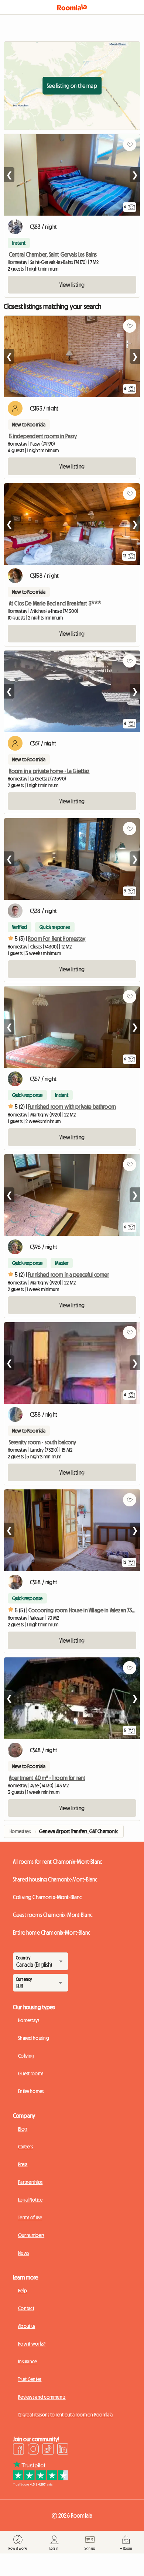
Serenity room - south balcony (43, 1442)
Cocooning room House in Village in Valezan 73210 (84, 1610)
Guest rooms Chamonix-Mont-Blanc (53, 1915)
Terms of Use (30, 2217)
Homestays (29, 2020)
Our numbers (31, 2235)
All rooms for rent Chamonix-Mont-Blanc (57, 1862)
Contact (26, 2308)
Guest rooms (31, 2074)
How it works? (32, 2344)
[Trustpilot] (41, 2484)
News (23, 2253)
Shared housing (34, 2038)
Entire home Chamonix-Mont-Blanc (52, 1932)
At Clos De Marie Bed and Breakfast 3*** (55, 603)
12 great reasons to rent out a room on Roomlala (65, 2415)
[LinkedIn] (63, 2450)
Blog (23, 2129)
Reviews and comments (42, 2397)
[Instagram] (33, 2450)
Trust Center (30, 2379)
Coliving (26, 2056)
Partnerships (30, 2182)
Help (23, 2291)
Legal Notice (30, 2200)
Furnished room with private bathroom (72, 1107)
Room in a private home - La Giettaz (49, 771)
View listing (72, 285)
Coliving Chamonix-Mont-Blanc (47, 1897)
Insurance (28, 2361)
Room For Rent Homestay (57, 939)
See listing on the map (72, 86)
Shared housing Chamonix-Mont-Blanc (55, 1879)
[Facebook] (18, 2450)
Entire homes (31, 2091)
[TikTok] (48, 2450)
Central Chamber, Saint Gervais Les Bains (53, 254)
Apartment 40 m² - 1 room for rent (47, 1778)
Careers (25, 2147)
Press (23, 2164)
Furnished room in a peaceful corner (69, 1275)
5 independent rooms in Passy (43, 436)
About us (27, 2326)
